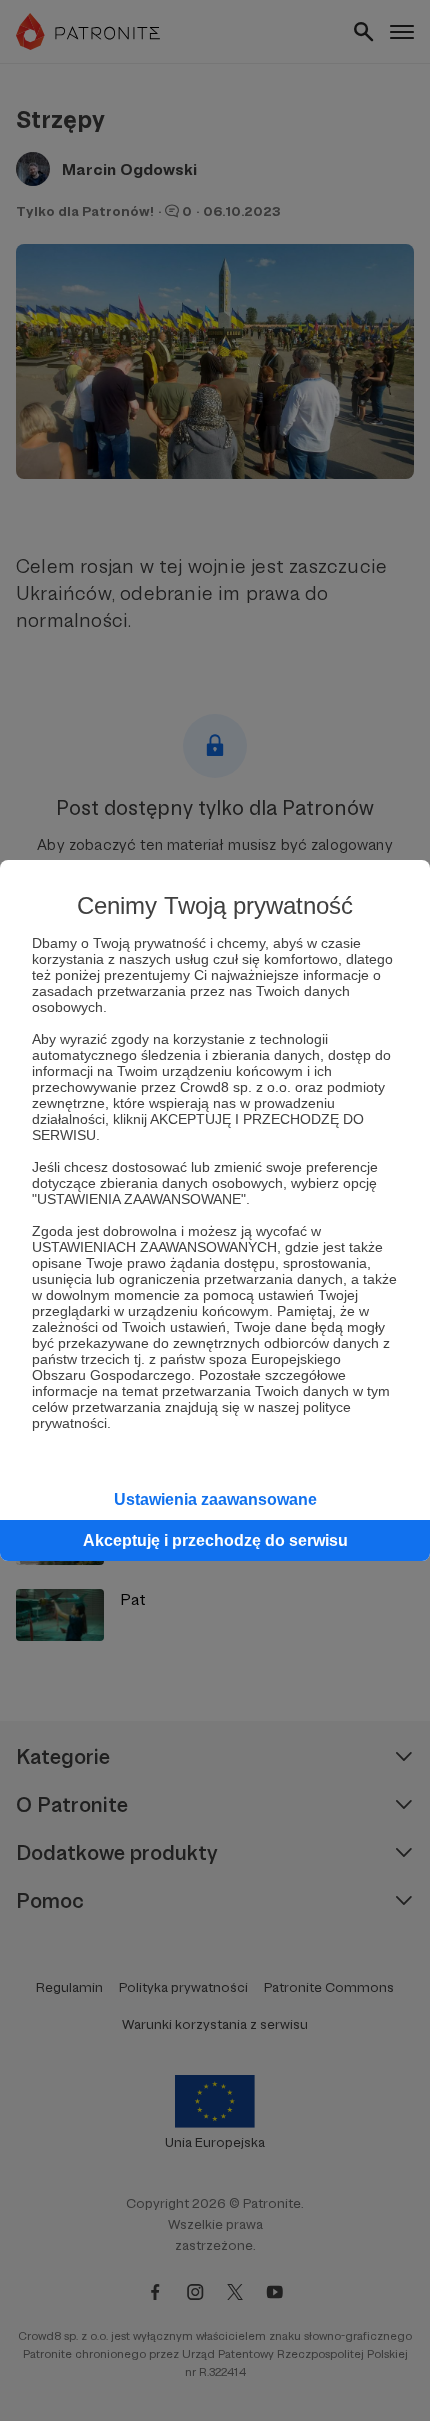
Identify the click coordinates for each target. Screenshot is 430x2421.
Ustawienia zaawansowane (215, 1499)
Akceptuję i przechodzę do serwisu (215, 1540)
